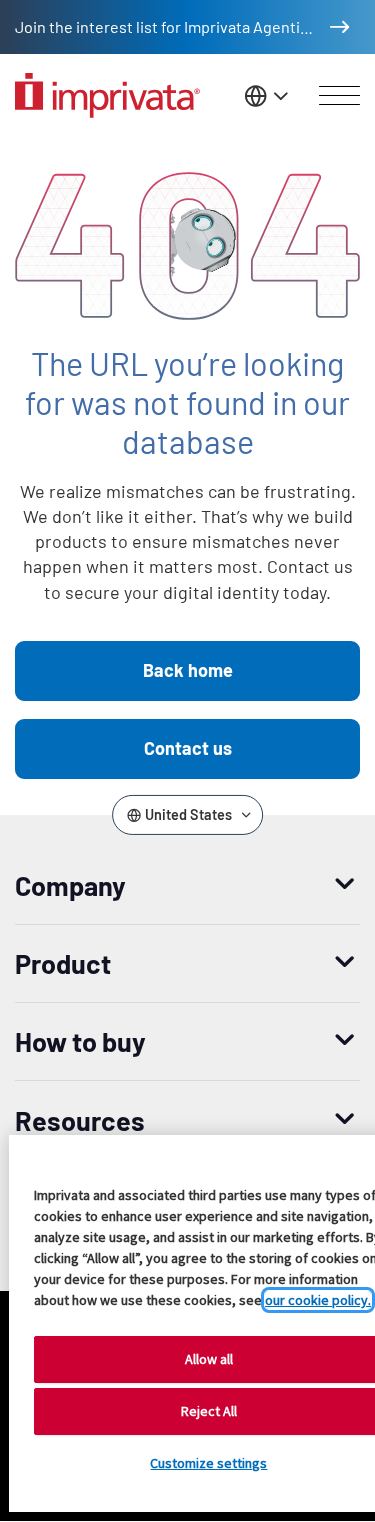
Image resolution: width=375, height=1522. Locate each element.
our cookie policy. (318, 1300)
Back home (188, 670)
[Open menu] (339, 96)
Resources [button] (80, 1120)
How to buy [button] (80, 1041)
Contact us (188, 748)
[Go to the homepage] (107, 95)
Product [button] (63, 963)
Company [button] (70, 885)
